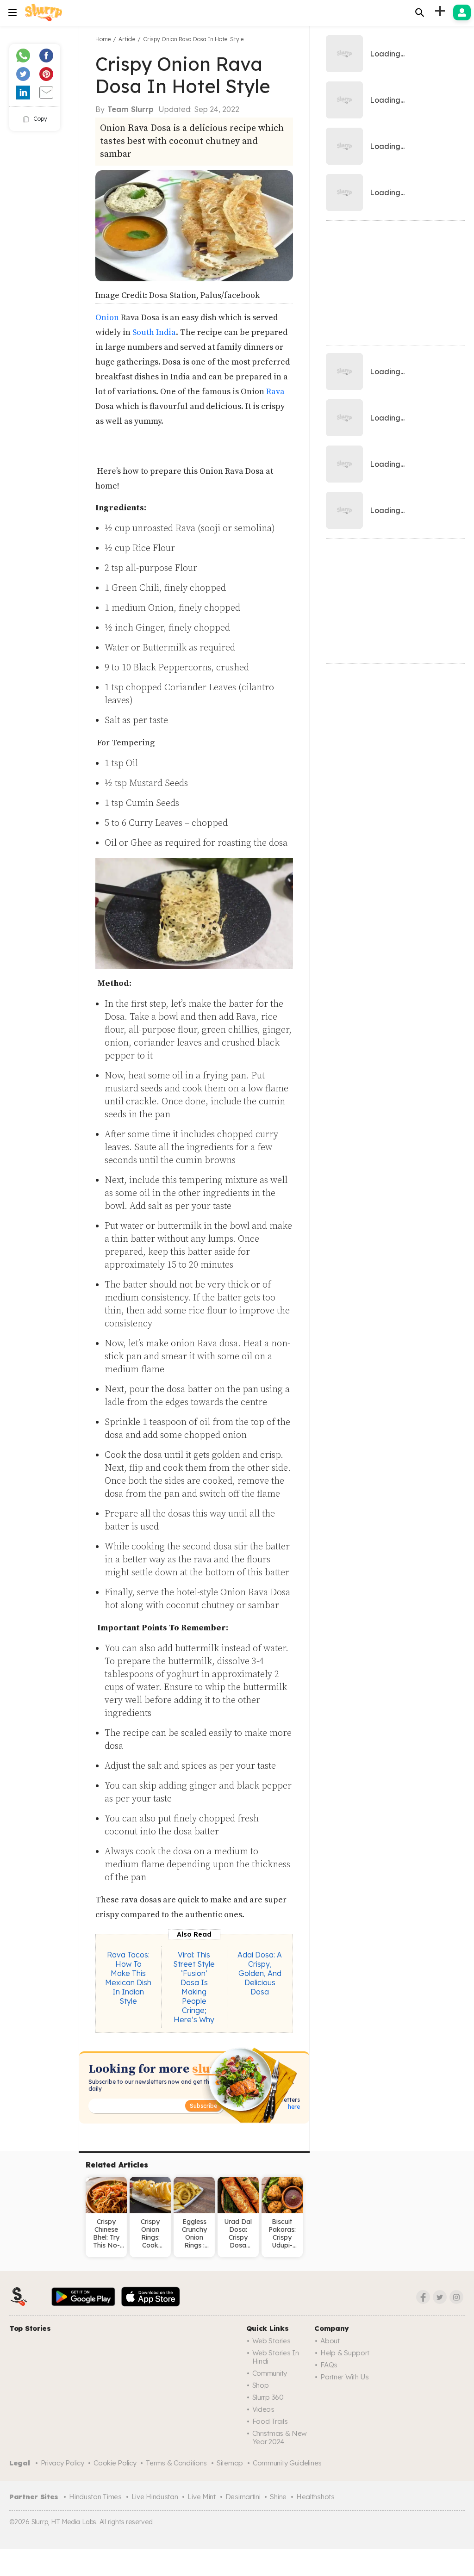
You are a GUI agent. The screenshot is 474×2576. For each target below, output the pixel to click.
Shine (278, 2497)
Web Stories (271, 2341)
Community (270, 2373)
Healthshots (315, 2497)
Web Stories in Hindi (276, 2357)
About (330, 2341)
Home (103, 39)
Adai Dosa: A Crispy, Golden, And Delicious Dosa (260, 1973)
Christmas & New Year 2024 (280, 2437)
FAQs (329, 2365)
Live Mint (201, 2497)
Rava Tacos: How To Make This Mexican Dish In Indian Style (128, 1978)
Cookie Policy (115, 2463)
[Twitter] (440, 2297)
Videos (263, 2409)
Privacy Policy (62, 2463)
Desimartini (243, 2497)
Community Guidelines (287, 2463)
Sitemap (230, 2463)
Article (127, 39)
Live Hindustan (155, 2497)
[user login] (462, 12)
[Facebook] (423, 2297)
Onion (107, 318)
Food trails (270, 2421)
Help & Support (345, 2353)
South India (154, 332)
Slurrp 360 (268, 2397)
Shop (261, 2385)
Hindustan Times (95, 2497)
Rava (275, 392)
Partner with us (345, 2377)
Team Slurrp (131, 109)
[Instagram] (456, 2297)
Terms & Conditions (176, 2463)
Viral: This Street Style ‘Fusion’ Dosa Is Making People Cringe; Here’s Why (194, 1987)
